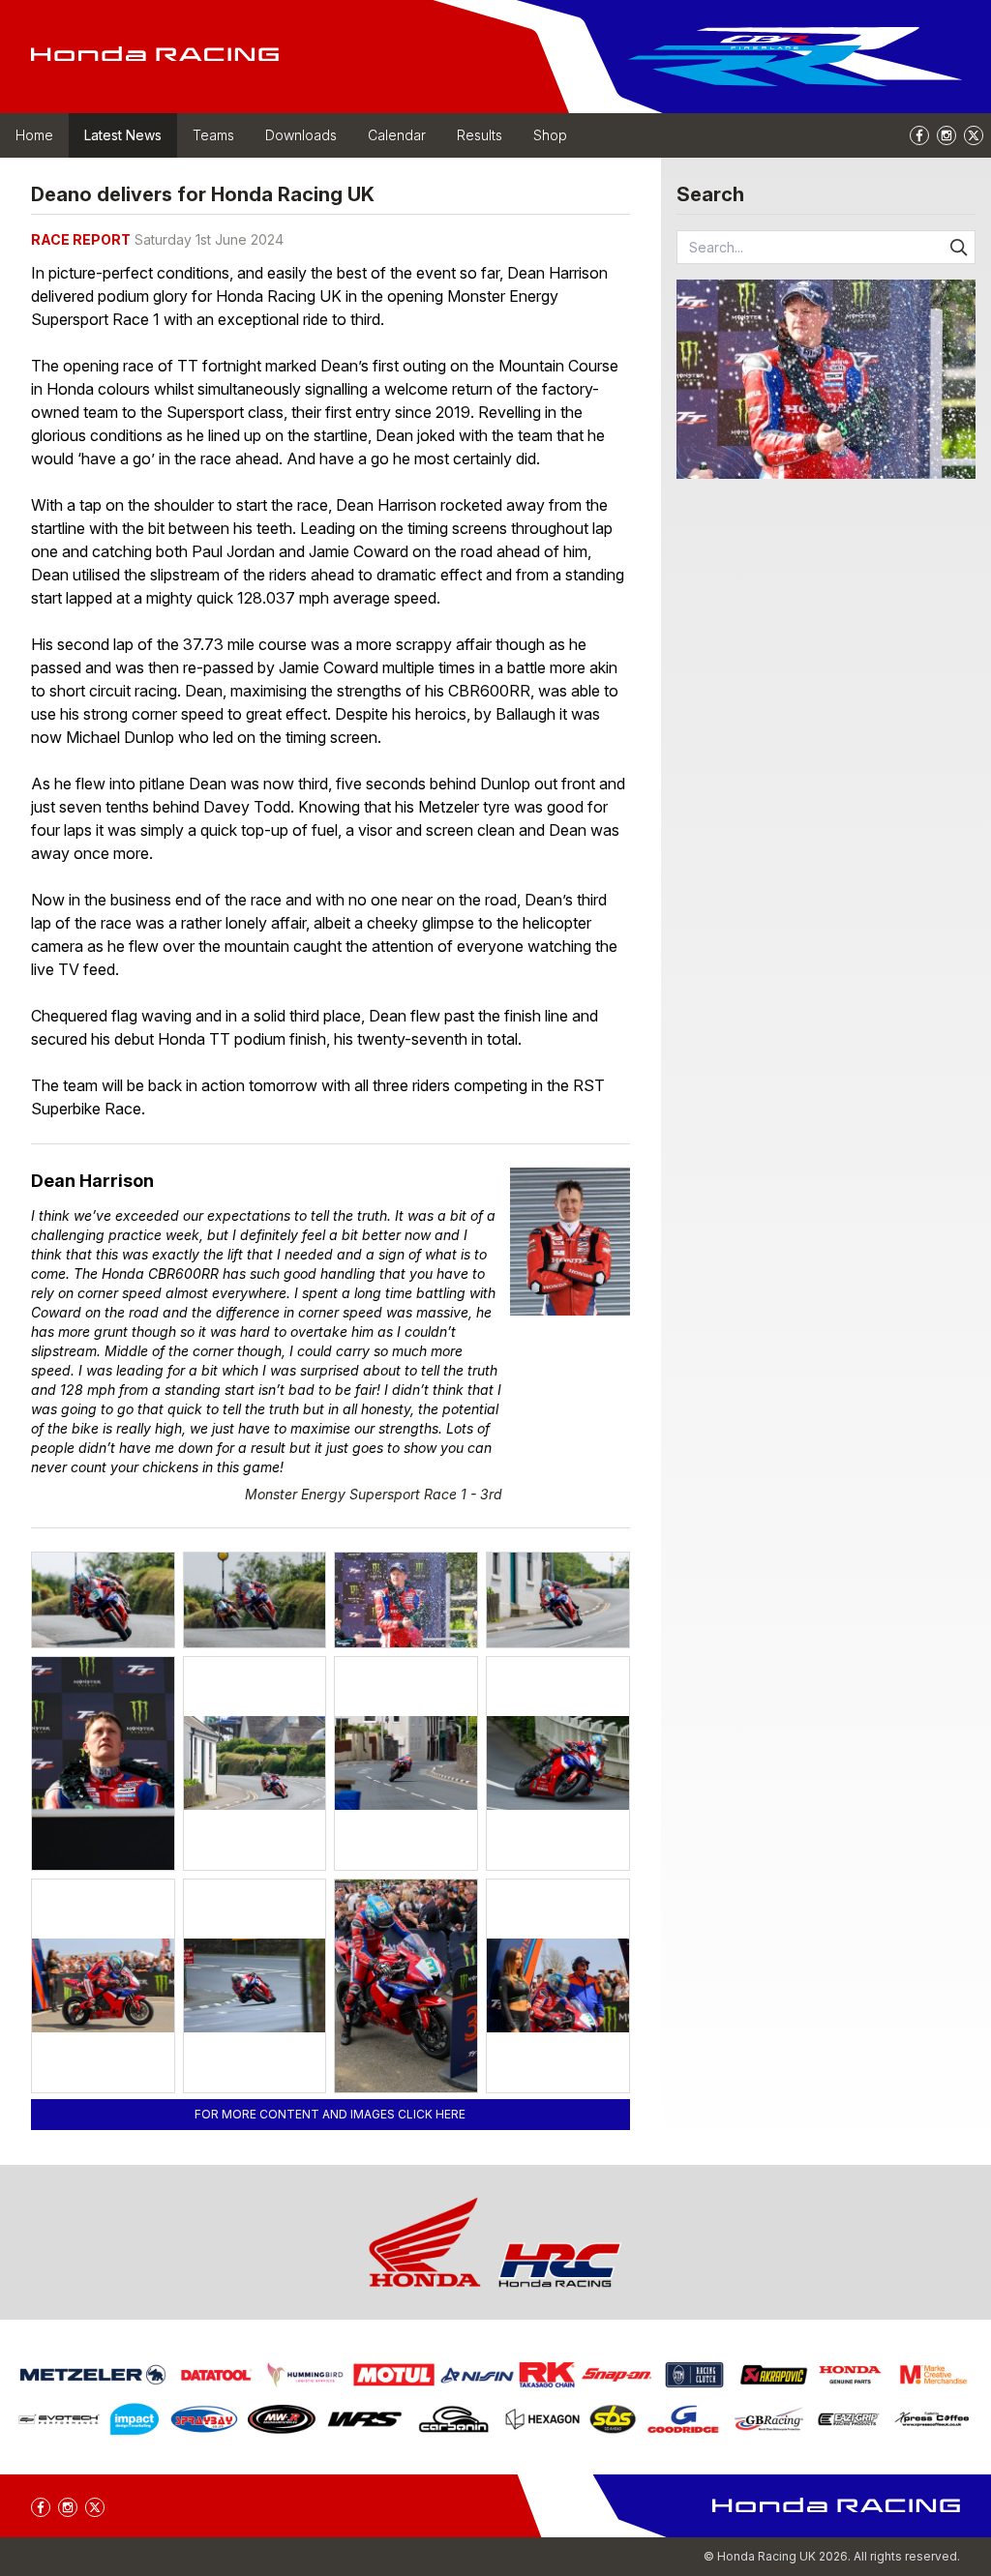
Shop (550, 135)
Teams (213, 135)
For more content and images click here (330, 2114)
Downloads (301, 135)
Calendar (397, 135)
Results (480, 135)
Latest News (123, 135)
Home (34, 135)
